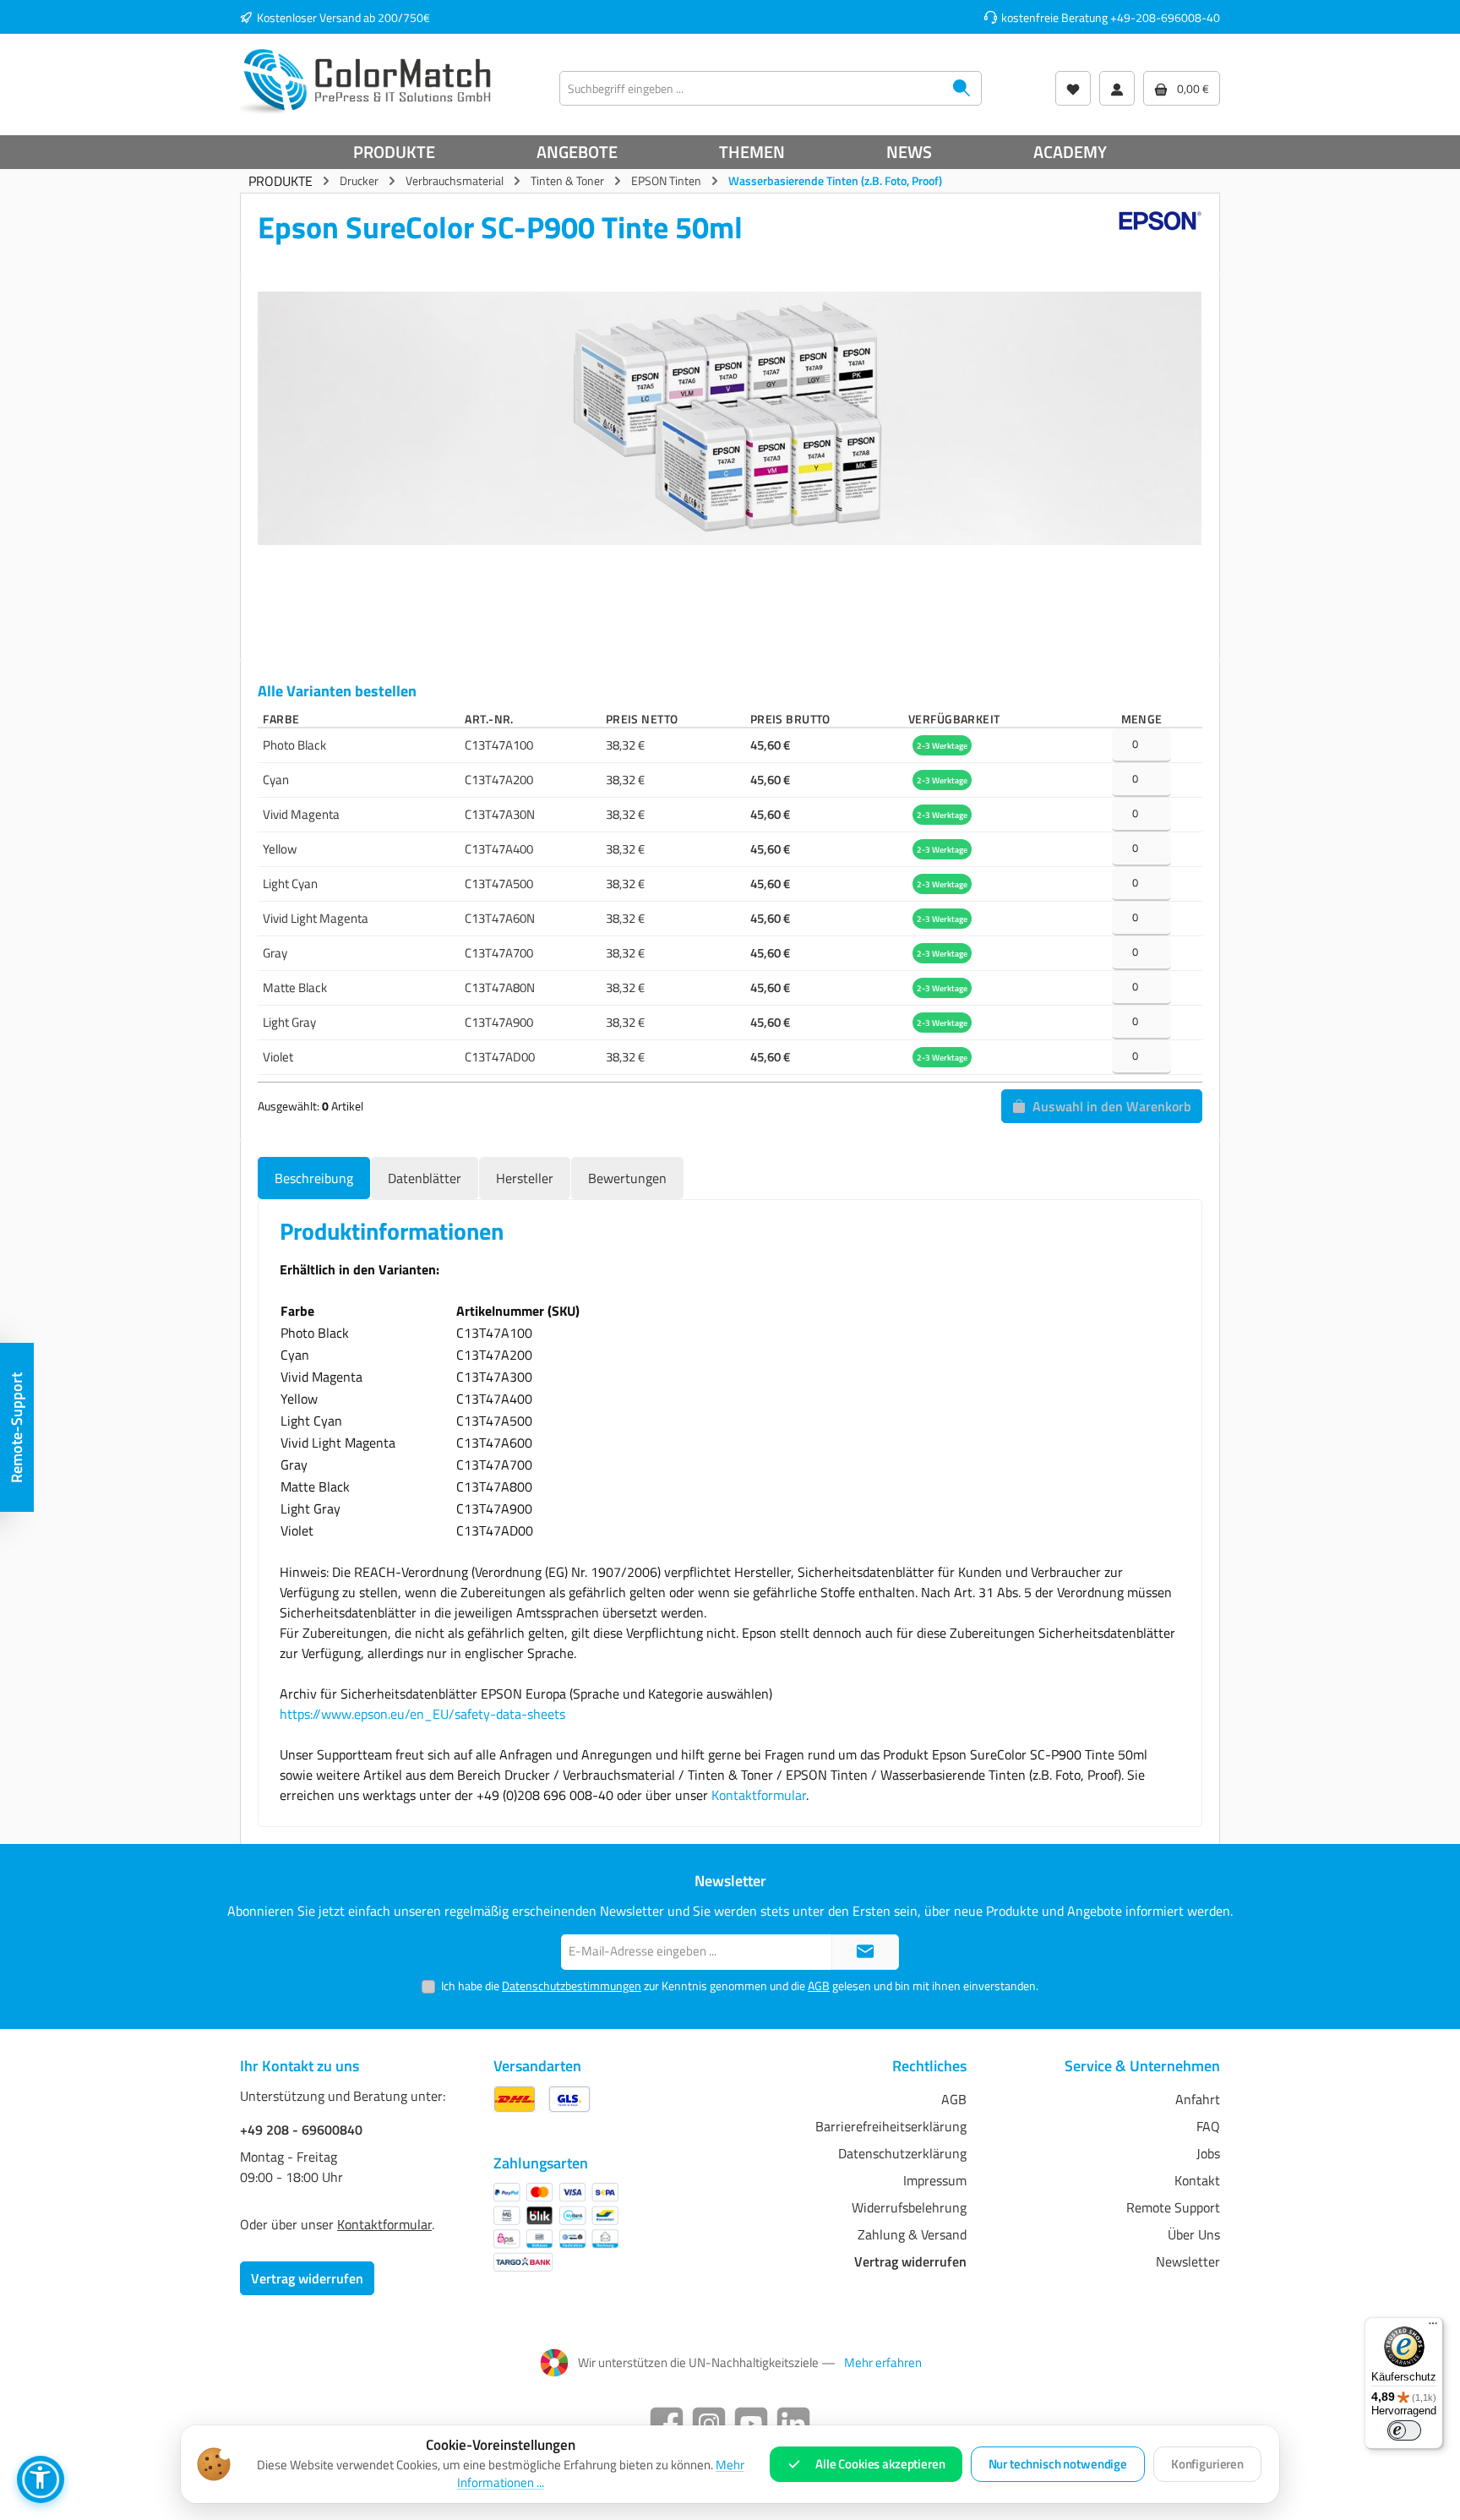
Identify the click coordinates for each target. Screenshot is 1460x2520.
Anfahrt (1198, 2099)
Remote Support (1173, 2207)
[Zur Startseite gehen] (367, 80)
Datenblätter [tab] (425, 1178)
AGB (819, 1985)
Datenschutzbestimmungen (572, 1985)
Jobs (1208, 2153)
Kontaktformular (759, 1795)
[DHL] (515, 2099)
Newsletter (1188, 2261)
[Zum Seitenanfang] (865, 1953)
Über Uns (1194, 2234)
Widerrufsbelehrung (909, 2207)
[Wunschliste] (1073, 88)
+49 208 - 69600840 (301, 2130)
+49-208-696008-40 (1165, 17)
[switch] (1404, 2430)
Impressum (935, 2180)
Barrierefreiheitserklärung (891, 2126)
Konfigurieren (1207, 2464)
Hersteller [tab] (525, 1178)
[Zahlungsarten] (556, 2227)
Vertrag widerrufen (307, 2278)
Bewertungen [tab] (627, 1178)
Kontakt (1197, 2180)
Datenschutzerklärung (902, 2153)
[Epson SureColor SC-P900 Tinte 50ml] (730, 418)
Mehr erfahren (883, 2363)
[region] (730, 461)
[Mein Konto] (1117, 88)
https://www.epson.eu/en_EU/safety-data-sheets (422, 1714)
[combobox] (751, 88)
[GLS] (569, 2099)
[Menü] (1433, 2327)
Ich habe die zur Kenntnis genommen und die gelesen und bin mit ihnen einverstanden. (740, 1985)
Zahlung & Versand (912, 2234)
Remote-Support (16, 1428)
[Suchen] (962, 88)
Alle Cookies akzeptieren (880, 2464)
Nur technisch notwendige (1058, 2464)
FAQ (1208, 2126)
